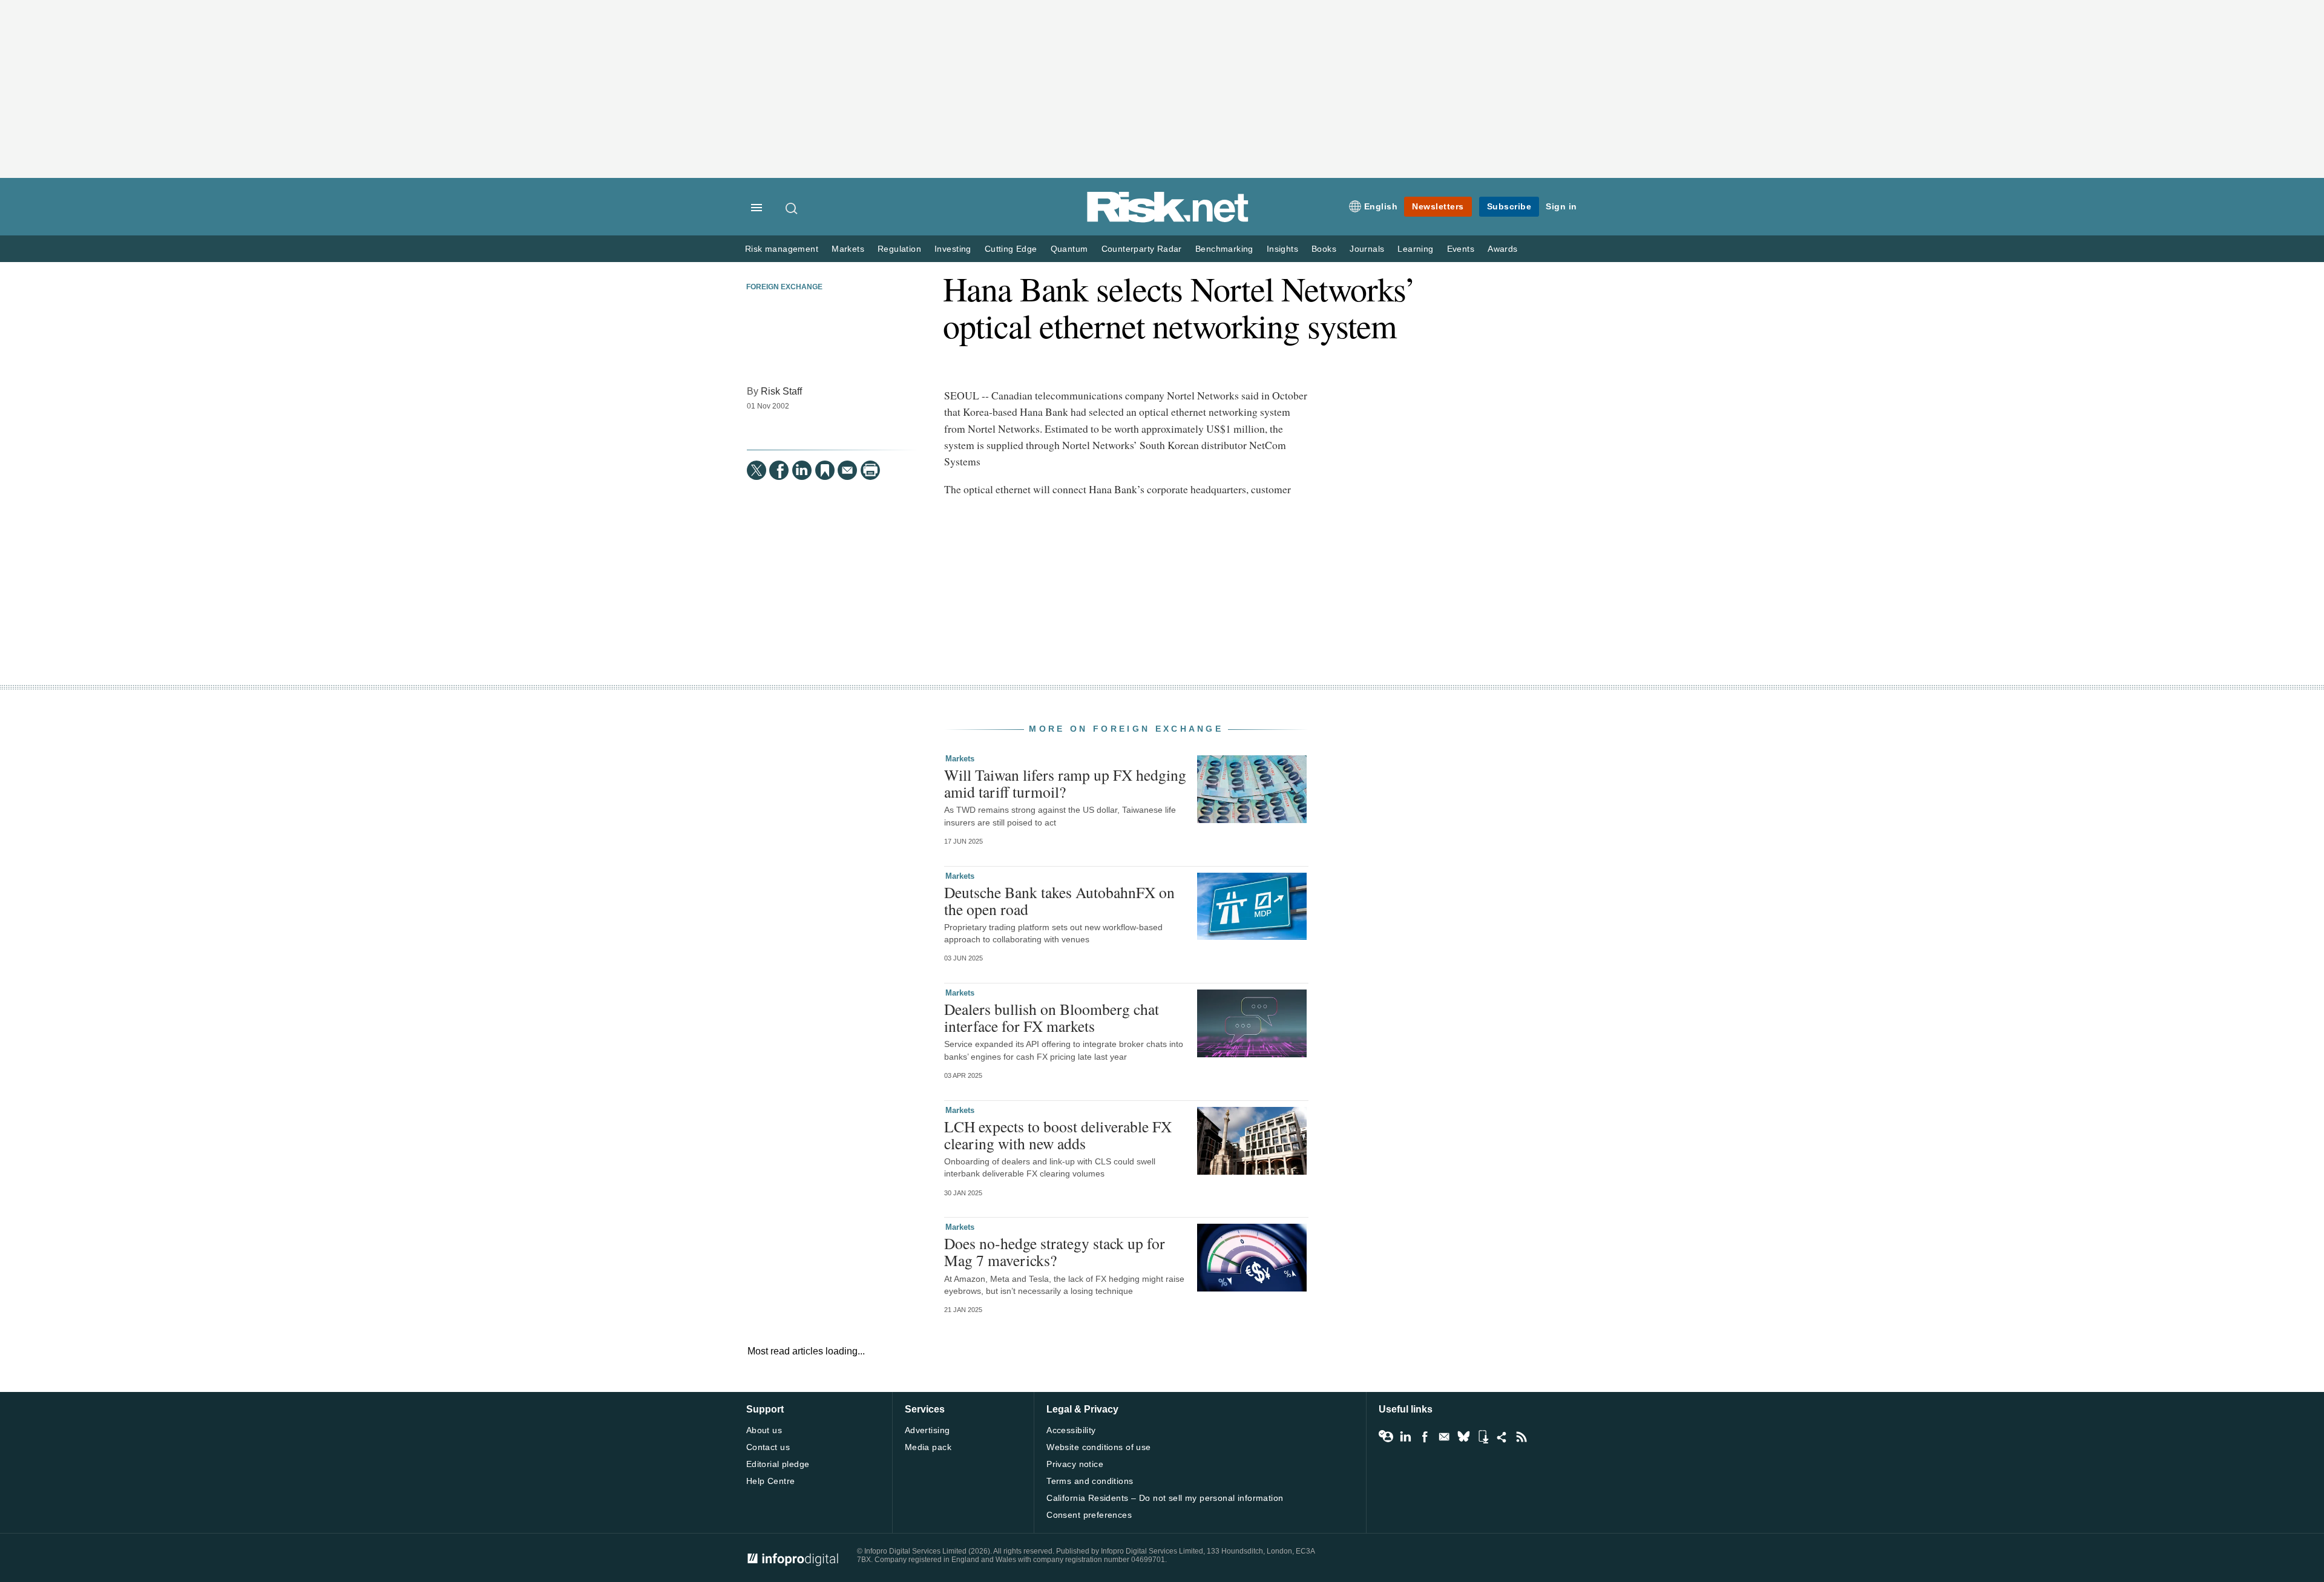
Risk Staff (781, 391)
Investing (953, 249)
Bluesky (1463, 1437)
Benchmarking (1224, 249)
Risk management (782, 249)
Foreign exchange (784, 287)
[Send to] (847, 470)
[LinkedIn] (802, 470)
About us (764, 1430)
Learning (1415, 249)
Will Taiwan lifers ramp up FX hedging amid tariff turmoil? (1065, 783)
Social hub (1502, 1437)
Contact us (768, 1447)
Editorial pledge (778, 1464)
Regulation (899, 249)
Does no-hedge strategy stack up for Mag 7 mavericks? (1055, 1252)
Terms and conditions (1090, 1481)
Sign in (1561, 206)
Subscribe (1509, 206)
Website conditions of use (1099, 1447)
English (1381, 206)
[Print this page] (870, 470)
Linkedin (1405, 1437)
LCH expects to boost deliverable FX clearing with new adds (1058, 1135)
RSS (1521, 1437)
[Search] (792, 208)
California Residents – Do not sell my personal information (1165, 1498)
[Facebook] (779, 470)
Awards (1502, 249)
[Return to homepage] (1168, 220)
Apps (1483, 1437)
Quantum (1069, 249)
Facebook (1425, 1437)
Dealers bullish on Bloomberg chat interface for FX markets (1052, 1017)
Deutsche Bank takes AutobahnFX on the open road (1059, 901)
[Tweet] (757, 470)
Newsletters (1438, 206)
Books (1324, 249)
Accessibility (1071, 1430)
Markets (848, 249)
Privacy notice (1075, 1464)
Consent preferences (1089, 1515)
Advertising (927, 1430)
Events (1461, 249)
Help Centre (771, 1481)
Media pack (928, 1447)
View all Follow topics (1386, 1437)
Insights (1282, 249)
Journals (1367, 249)
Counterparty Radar (1142, 249)
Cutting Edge (1011, 249)
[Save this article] (825, 470)
